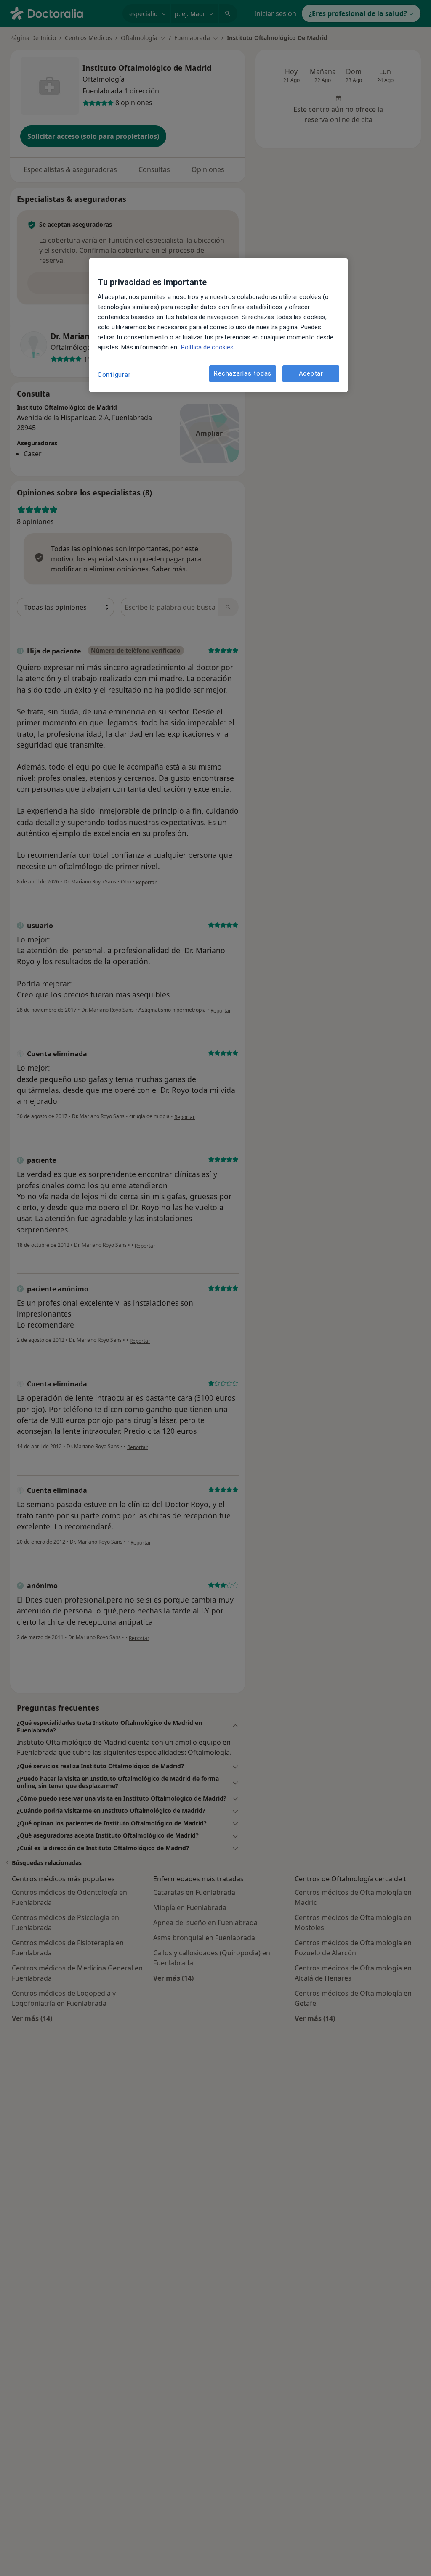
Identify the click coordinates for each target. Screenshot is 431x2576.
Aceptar (311, 373)
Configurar (114, 375)
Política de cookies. (207, 347)
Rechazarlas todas (243, 373)
